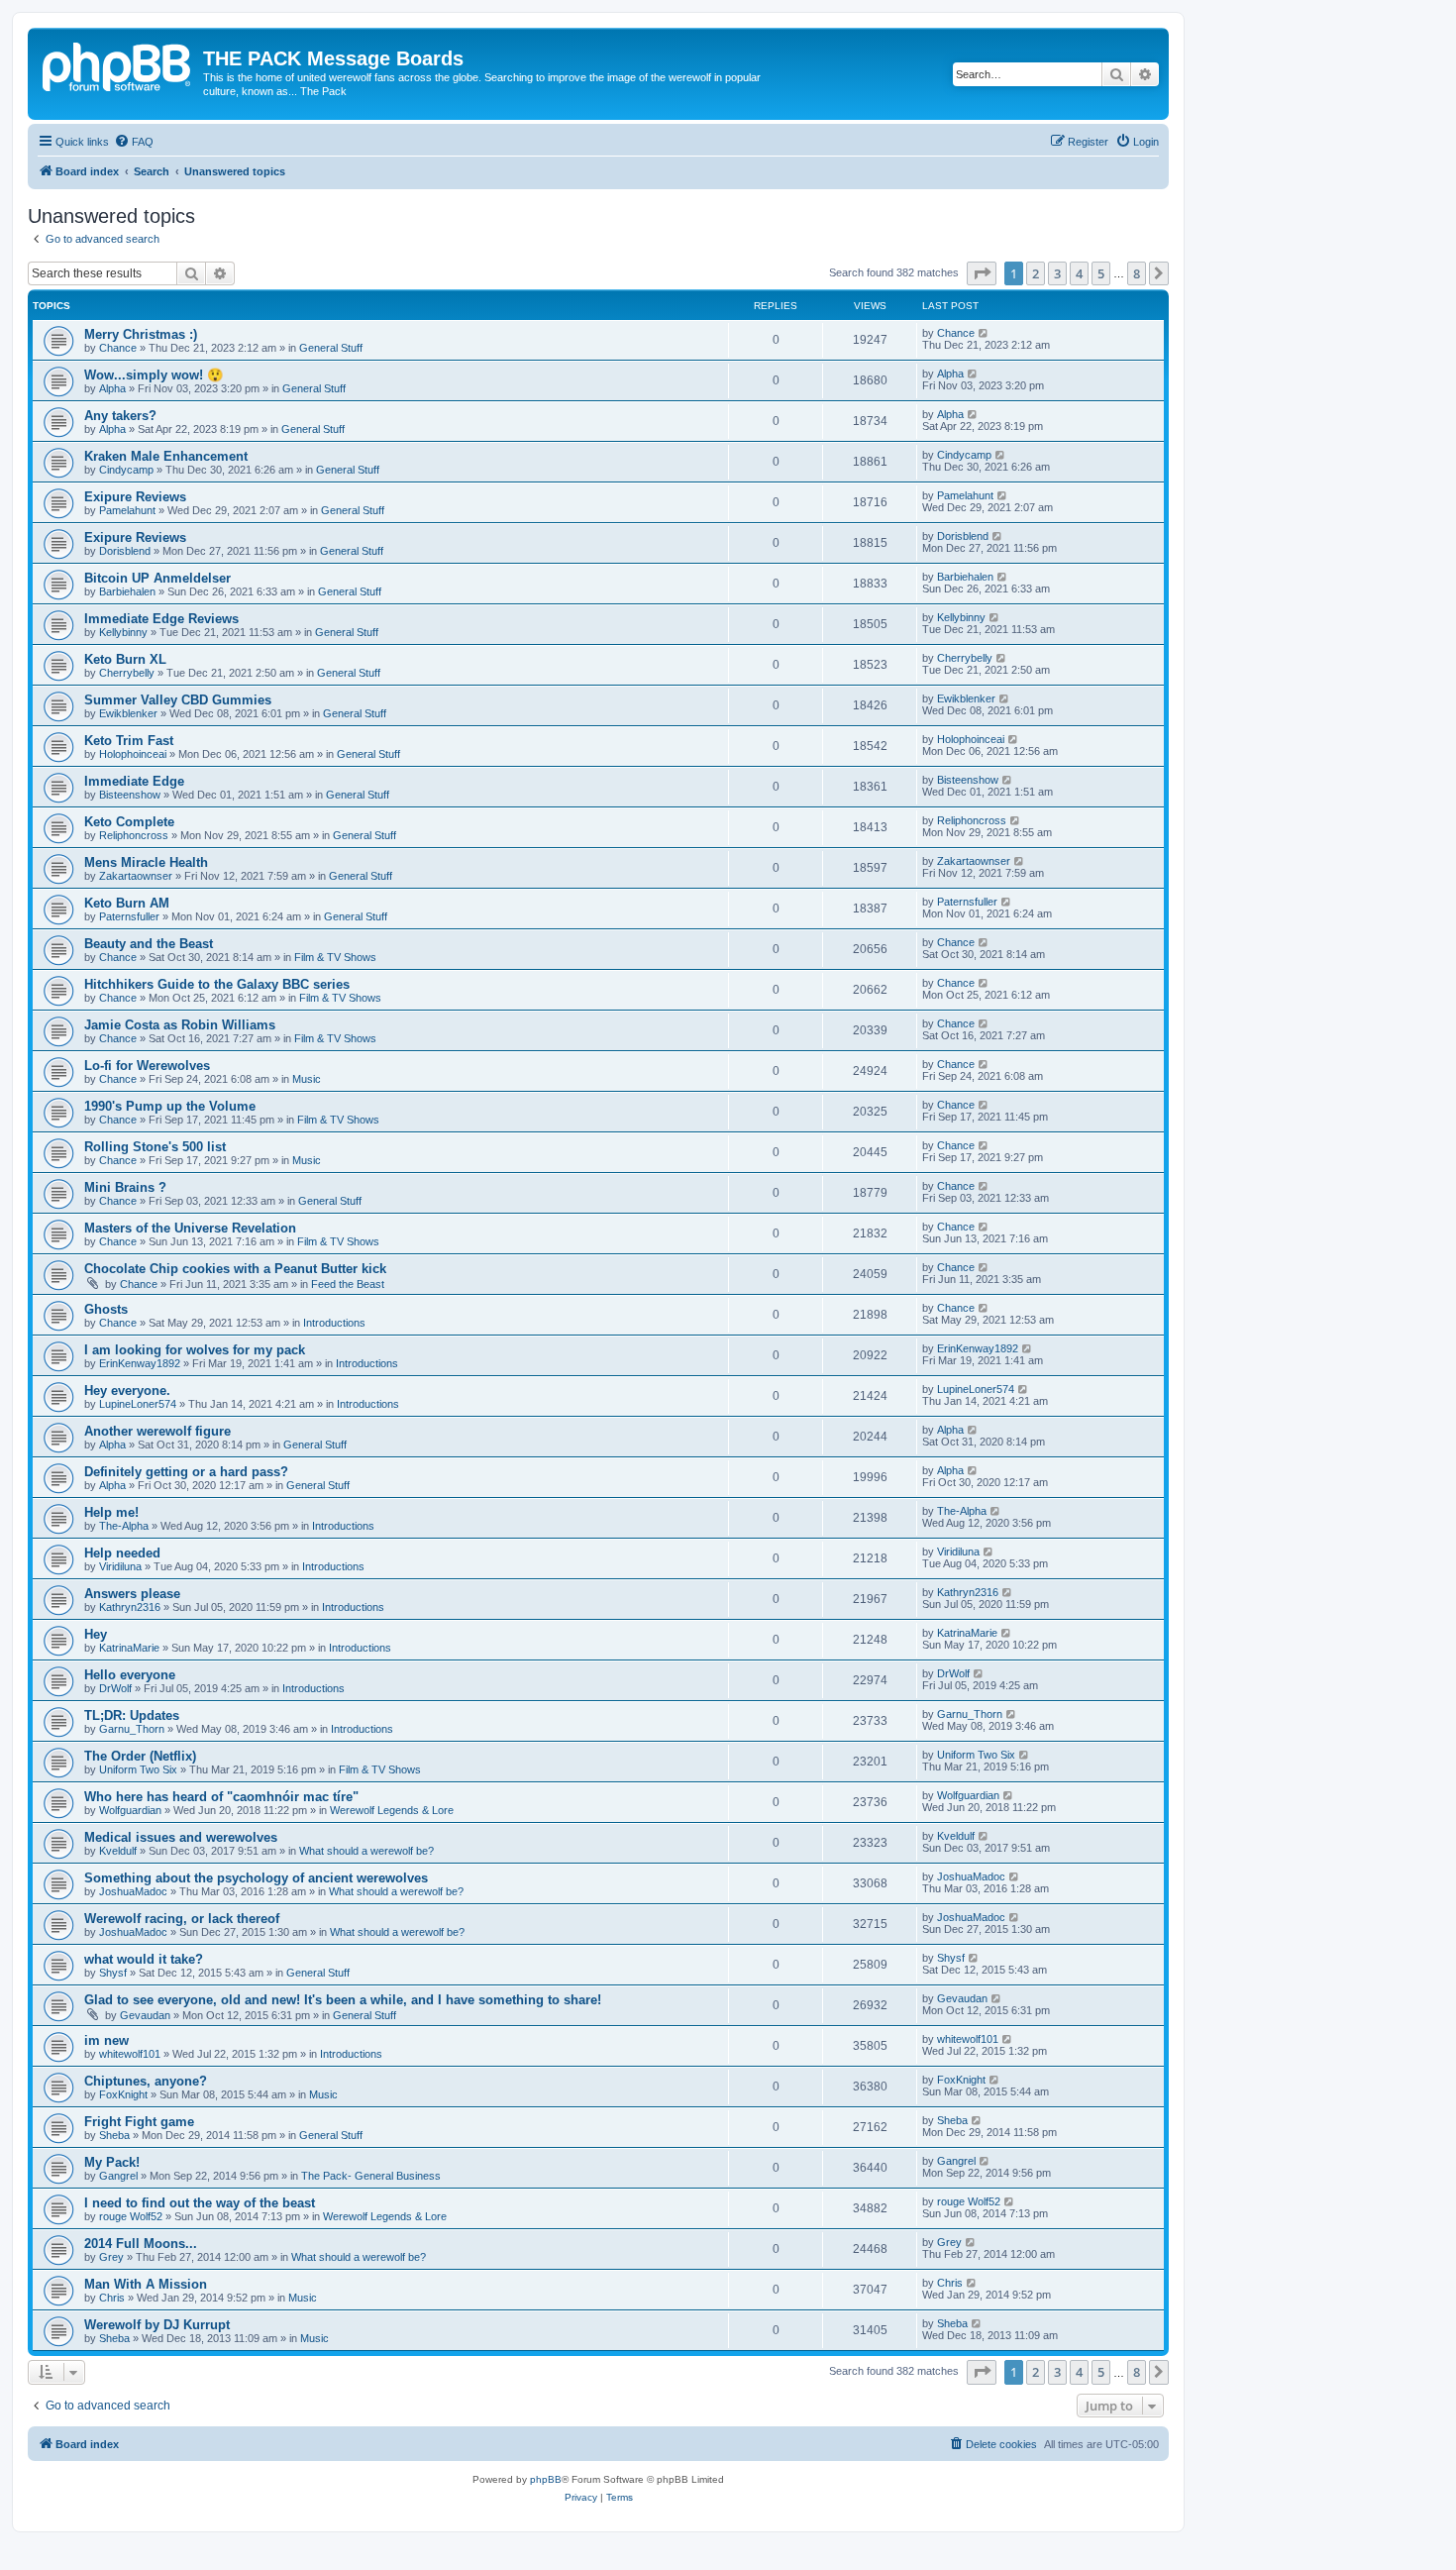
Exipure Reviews (135, 497)
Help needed (122, 1553)
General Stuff (331, 348)
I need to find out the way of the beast (200, 2203)
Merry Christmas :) (141, 334)
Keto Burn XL (125, 659)
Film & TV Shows (335, 957)
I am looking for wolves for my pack (195, 1350)
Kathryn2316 (130, 1607)
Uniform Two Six (138, 1769)
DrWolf (115, 1688)
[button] (982, 273)
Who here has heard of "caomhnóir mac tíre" (221, 1797)
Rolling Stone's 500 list (155, 1147)
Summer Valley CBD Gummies (178, 700)
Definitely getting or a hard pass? (186, 1472)
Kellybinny (123, 632)
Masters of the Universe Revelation (190, 1228)
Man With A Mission (146, 2284)
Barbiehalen (127, 591)
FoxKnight (123, 2094)
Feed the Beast (348, 1284)
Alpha (112, 388)
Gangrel (118, 2176)
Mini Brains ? (125, 1187)
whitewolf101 (130, 2054)
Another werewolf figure (157, 1431)
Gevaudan (145, 2015)
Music (307, 1079)
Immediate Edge (134, 781)
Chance (118, 348)
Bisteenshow (130, 795)
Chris (112, 2298)
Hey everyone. (127, 1391)
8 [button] (1137, 273)
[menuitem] (134, 142)
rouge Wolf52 (131, 2216)
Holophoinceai (133, 754)
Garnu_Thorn (132, 1729)
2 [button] (1036, 273)
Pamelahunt (127, 510)
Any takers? (120, 416)
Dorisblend (125, 551)
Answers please (132, 1594)
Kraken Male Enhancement (166, 456)
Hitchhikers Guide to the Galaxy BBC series (217, 984)
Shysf (113, 1973)
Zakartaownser (136, 876)
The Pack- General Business (371, 2176)
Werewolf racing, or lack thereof (182, 1919)
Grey (111, 2257)
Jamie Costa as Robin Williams (180, 1025)
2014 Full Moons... (141, 2244)
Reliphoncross (134, 835)
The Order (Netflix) (140, 1756)
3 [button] (1057, 273)
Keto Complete (129, 822)
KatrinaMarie (129, 1648)
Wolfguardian (130, 1810)
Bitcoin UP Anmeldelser (157, 578)
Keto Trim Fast (129, 741)
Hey (96, 1634)
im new (106, 2040)
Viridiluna (120, 1566)
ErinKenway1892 (140, 1363)
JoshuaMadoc (133, 1891)
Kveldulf (118, 1851)
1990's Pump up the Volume (170, 1106)
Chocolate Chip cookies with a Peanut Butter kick (235, 1269)
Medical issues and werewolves (181, 1837)
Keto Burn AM (127, 903)
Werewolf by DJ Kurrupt (157, 2325)
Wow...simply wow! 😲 (154, 375)
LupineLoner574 (138, 1404)
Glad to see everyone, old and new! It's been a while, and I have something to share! (343, 2000)
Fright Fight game (139, 2122)
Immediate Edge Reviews (161, 619)
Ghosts (106, 1309)
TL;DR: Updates (132, 1715)
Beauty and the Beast (149, 944)
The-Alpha (124, 1526)
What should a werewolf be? (366, 1851)
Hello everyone (130, 1675)
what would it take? (144, 1959)
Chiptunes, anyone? (146, 2081)
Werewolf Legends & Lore (392, 1810)
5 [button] (1101, 273)
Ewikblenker (128, 713)
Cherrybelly (127, 673)
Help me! (111, 1512)
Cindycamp (126, 470)
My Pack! (112, 2162)
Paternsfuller (129, 916)
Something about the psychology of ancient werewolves (256, 1878)
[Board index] (118, 64)
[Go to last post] (984, 333)
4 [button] (1079, 273)
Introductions (334, 1323)
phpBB (546, 2479)
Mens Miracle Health (146, 862)
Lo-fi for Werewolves (147, 1066)
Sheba (114, 2135)
